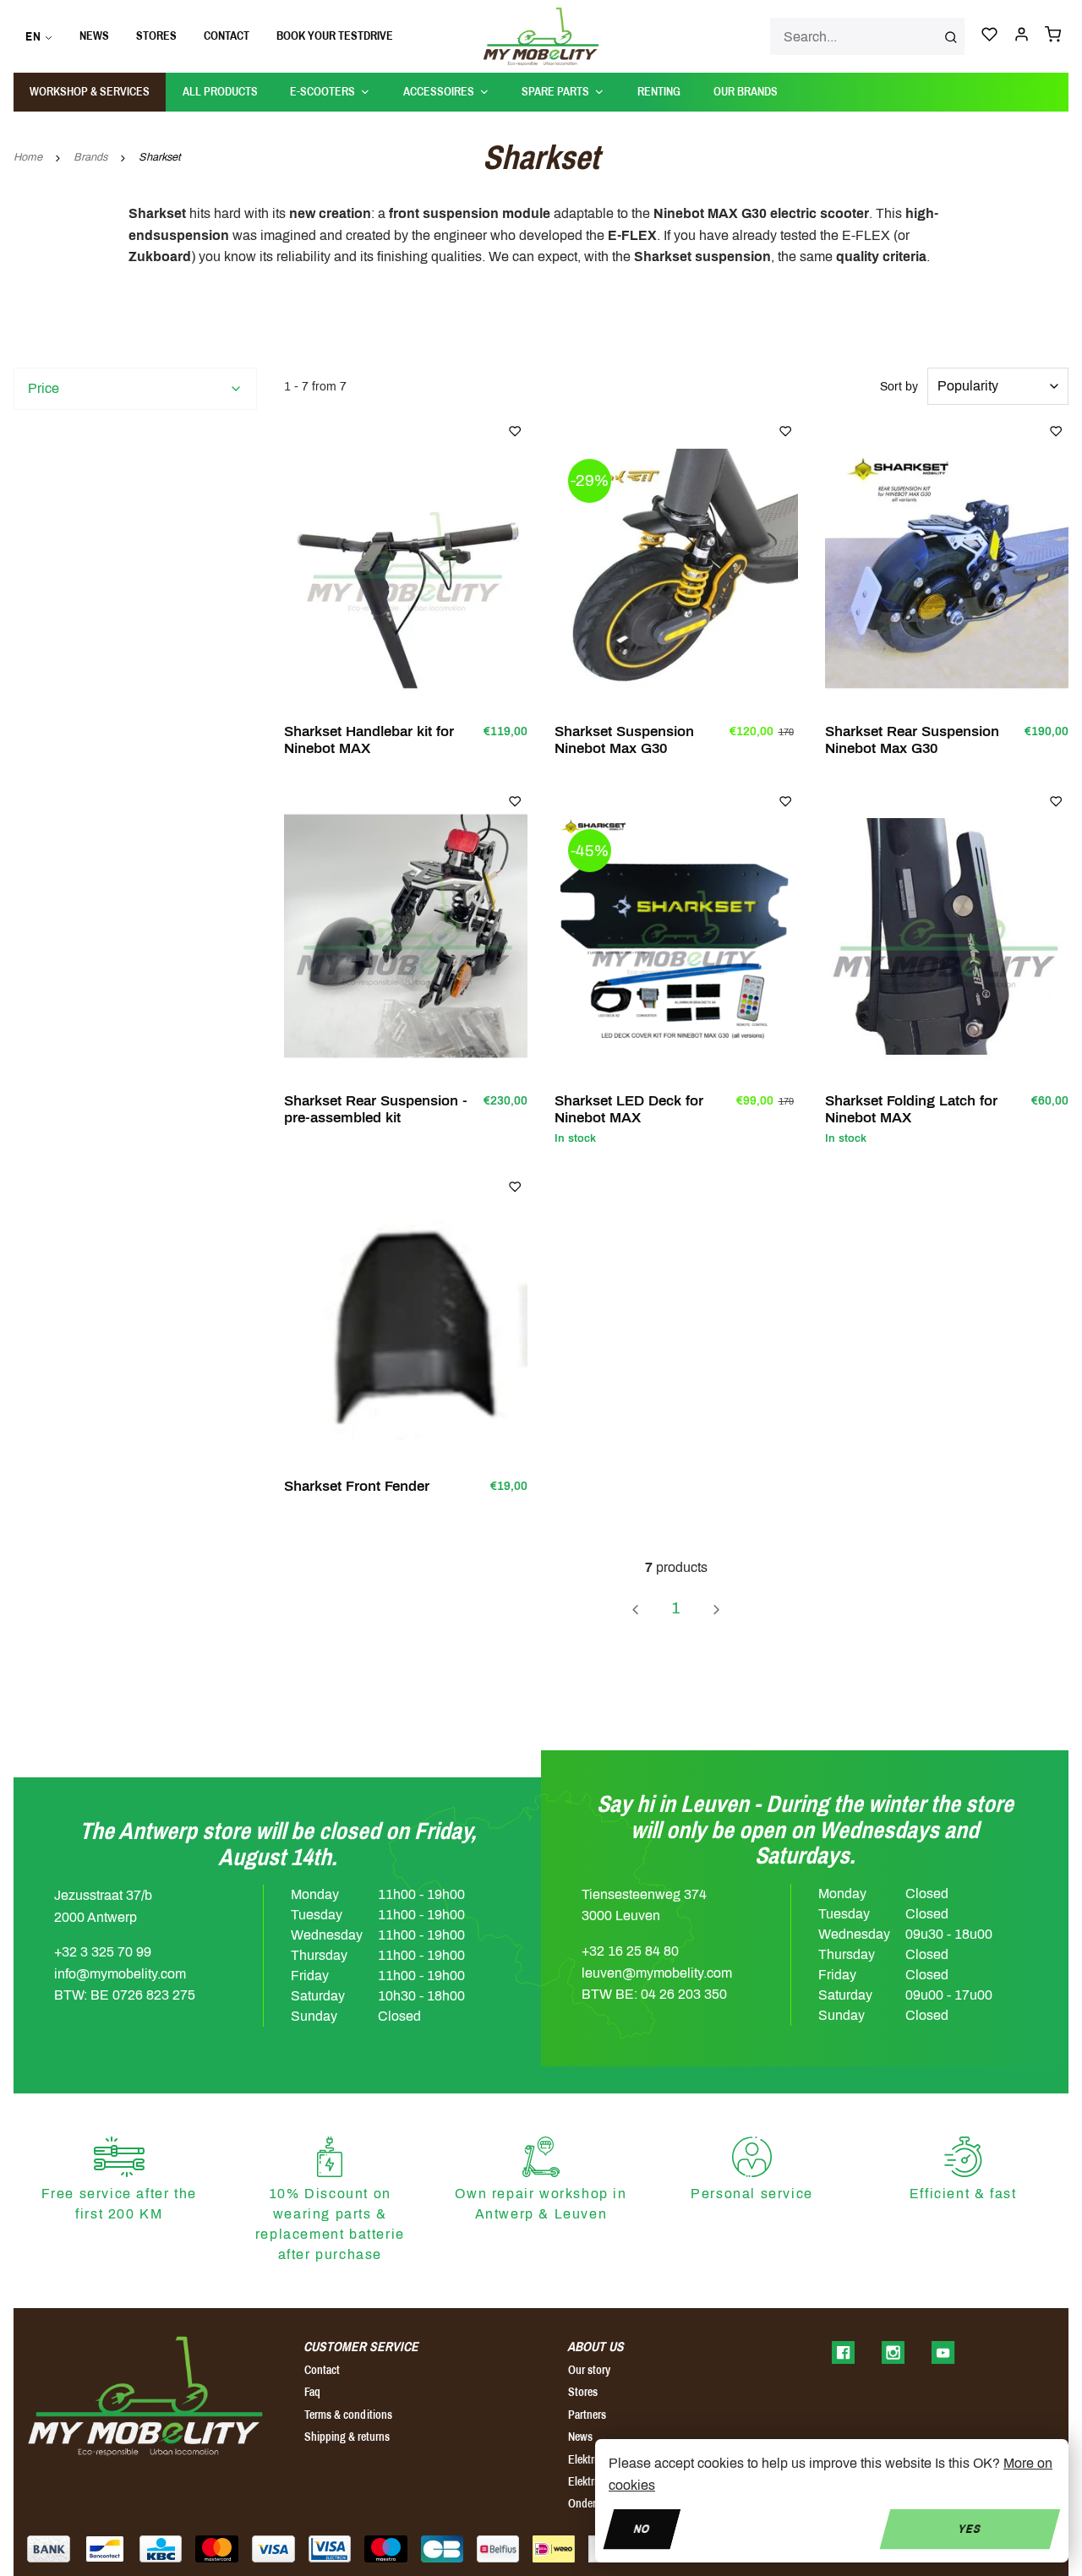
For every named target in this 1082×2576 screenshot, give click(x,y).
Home (28, 157)
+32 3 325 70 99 (103, 1952)
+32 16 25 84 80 (630, 1951)
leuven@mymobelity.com (657, 1973)
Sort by (899, 387)
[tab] (135, 389)
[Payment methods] (49, 2549)
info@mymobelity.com (120, 1974)
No (642, 2528)
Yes (970, 2528)
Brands (90, 157)
